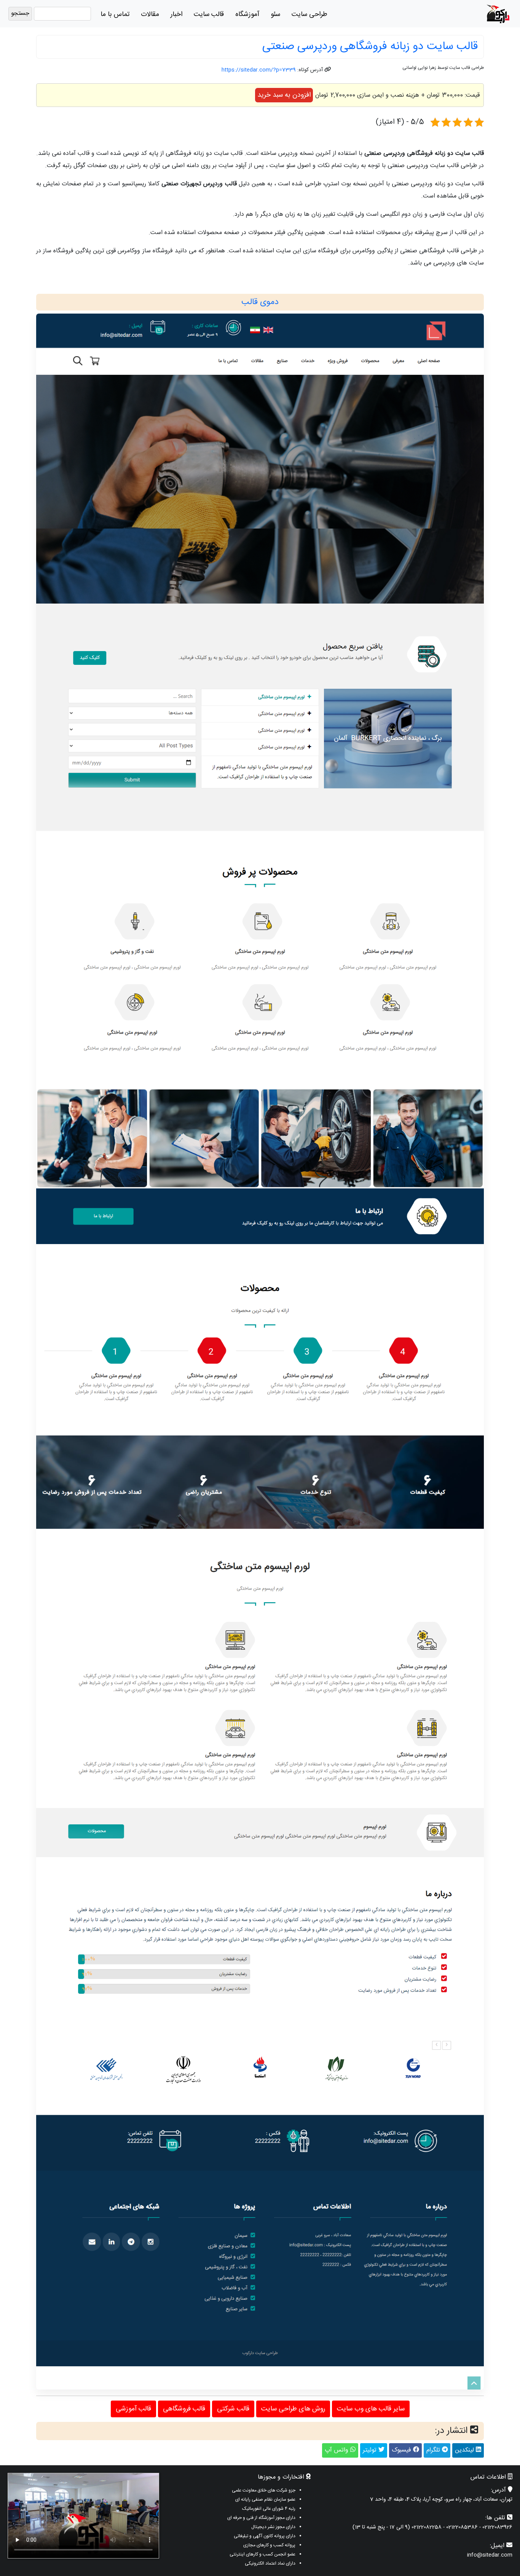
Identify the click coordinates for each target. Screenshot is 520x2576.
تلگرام (434, 2450)
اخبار (176, 14)
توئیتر (371, 2450)
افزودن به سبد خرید (284, 95)
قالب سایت (209, 14)
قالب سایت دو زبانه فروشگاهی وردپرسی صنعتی (370, 47)
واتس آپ (337, 2450)
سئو (275, 14)
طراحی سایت (309, 14)
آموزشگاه (247, 14)
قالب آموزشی (133, 2409)
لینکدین (465, 2450)
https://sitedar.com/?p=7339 (259, 70)
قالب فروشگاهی (184, 2409)
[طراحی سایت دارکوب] (498, 14)
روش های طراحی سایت (293, 2409)
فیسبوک (402, 2450)
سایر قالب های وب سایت (371, 2409)
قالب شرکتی (233, 2409)
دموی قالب (260, 302)
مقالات (150, 14)
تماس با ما (115, 14)
